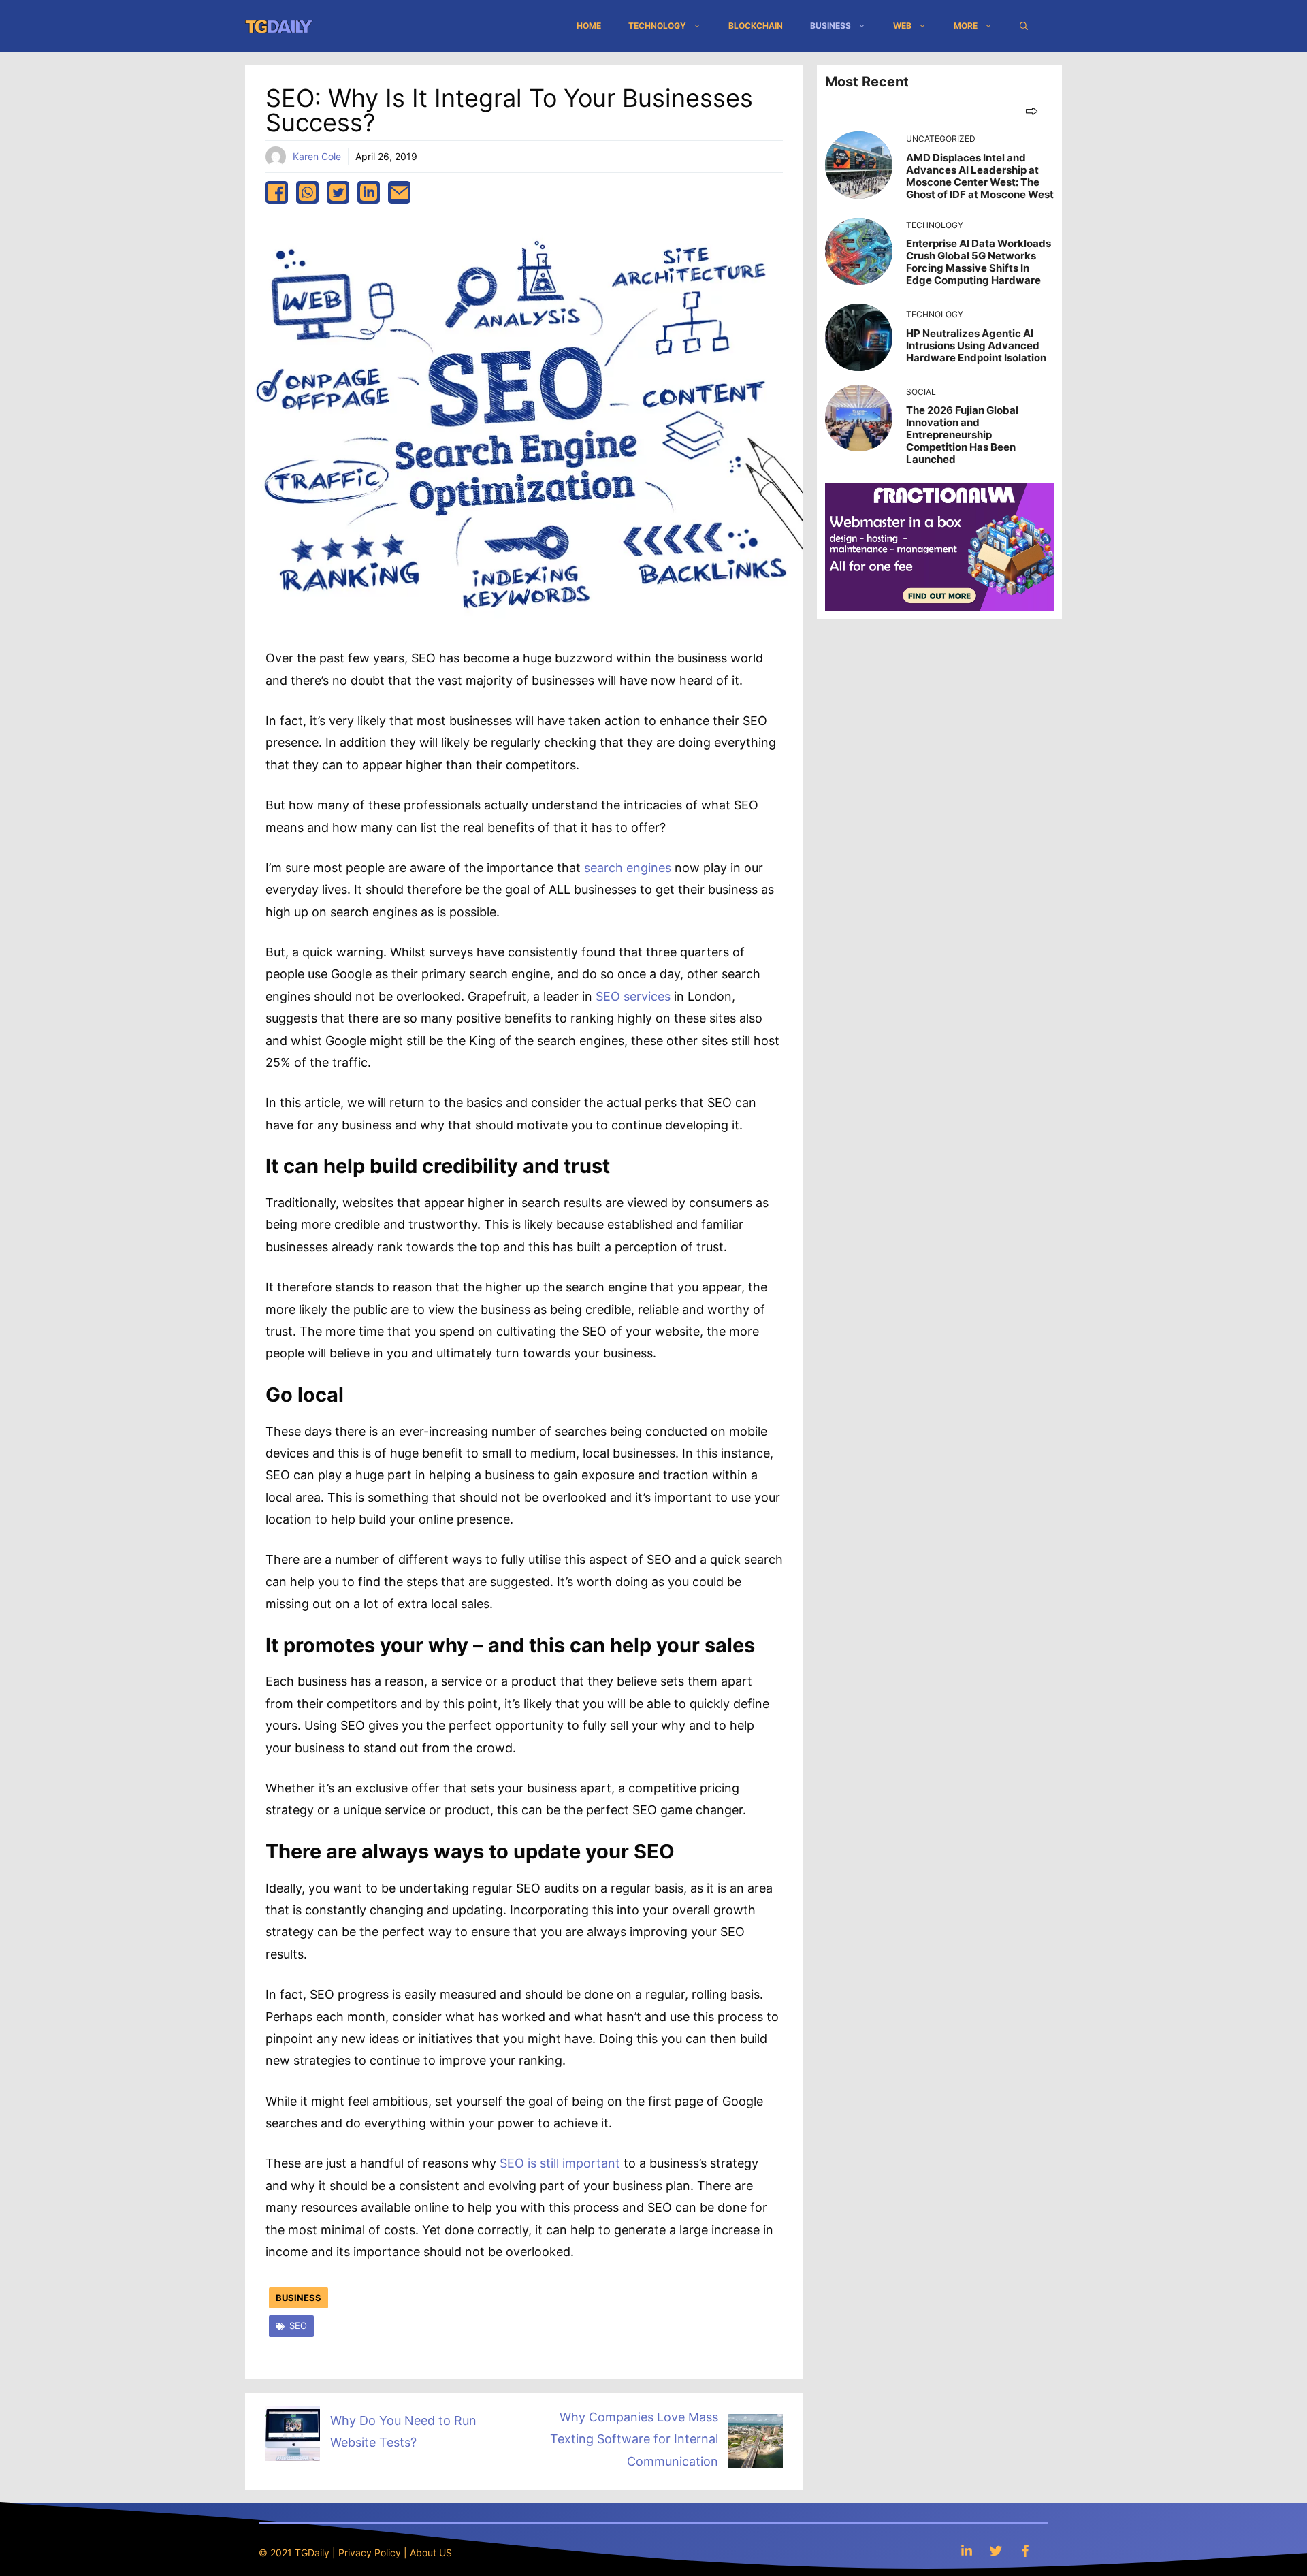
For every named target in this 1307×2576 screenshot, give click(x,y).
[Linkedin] (967, 2550)
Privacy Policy (370, 2553)
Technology (657, 26)
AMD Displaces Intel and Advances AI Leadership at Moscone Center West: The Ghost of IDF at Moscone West (980, 176)
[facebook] (277, 192)
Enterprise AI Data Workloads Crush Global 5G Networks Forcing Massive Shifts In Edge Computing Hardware (979, 262)
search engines (628, 868)
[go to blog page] (1032, 111)
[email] (399, 192)
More (966, 26)
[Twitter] (996, 2550)
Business (830, 26)
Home (589, 26)
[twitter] (338, 192)
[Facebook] (1025, 2550)
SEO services (633, 996)
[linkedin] (369, 192)
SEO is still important (560, 2163)
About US (431, 2553)
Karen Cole (317, 156)
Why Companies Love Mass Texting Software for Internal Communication (634, 2439)
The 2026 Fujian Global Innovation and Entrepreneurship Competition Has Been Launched (962, 435)
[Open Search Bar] (1024, 26)
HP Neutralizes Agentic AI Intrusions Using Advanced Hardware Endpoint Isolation (976, 345)
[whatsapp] (307, 192)
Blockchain (756, 26)
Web (902, 26)
